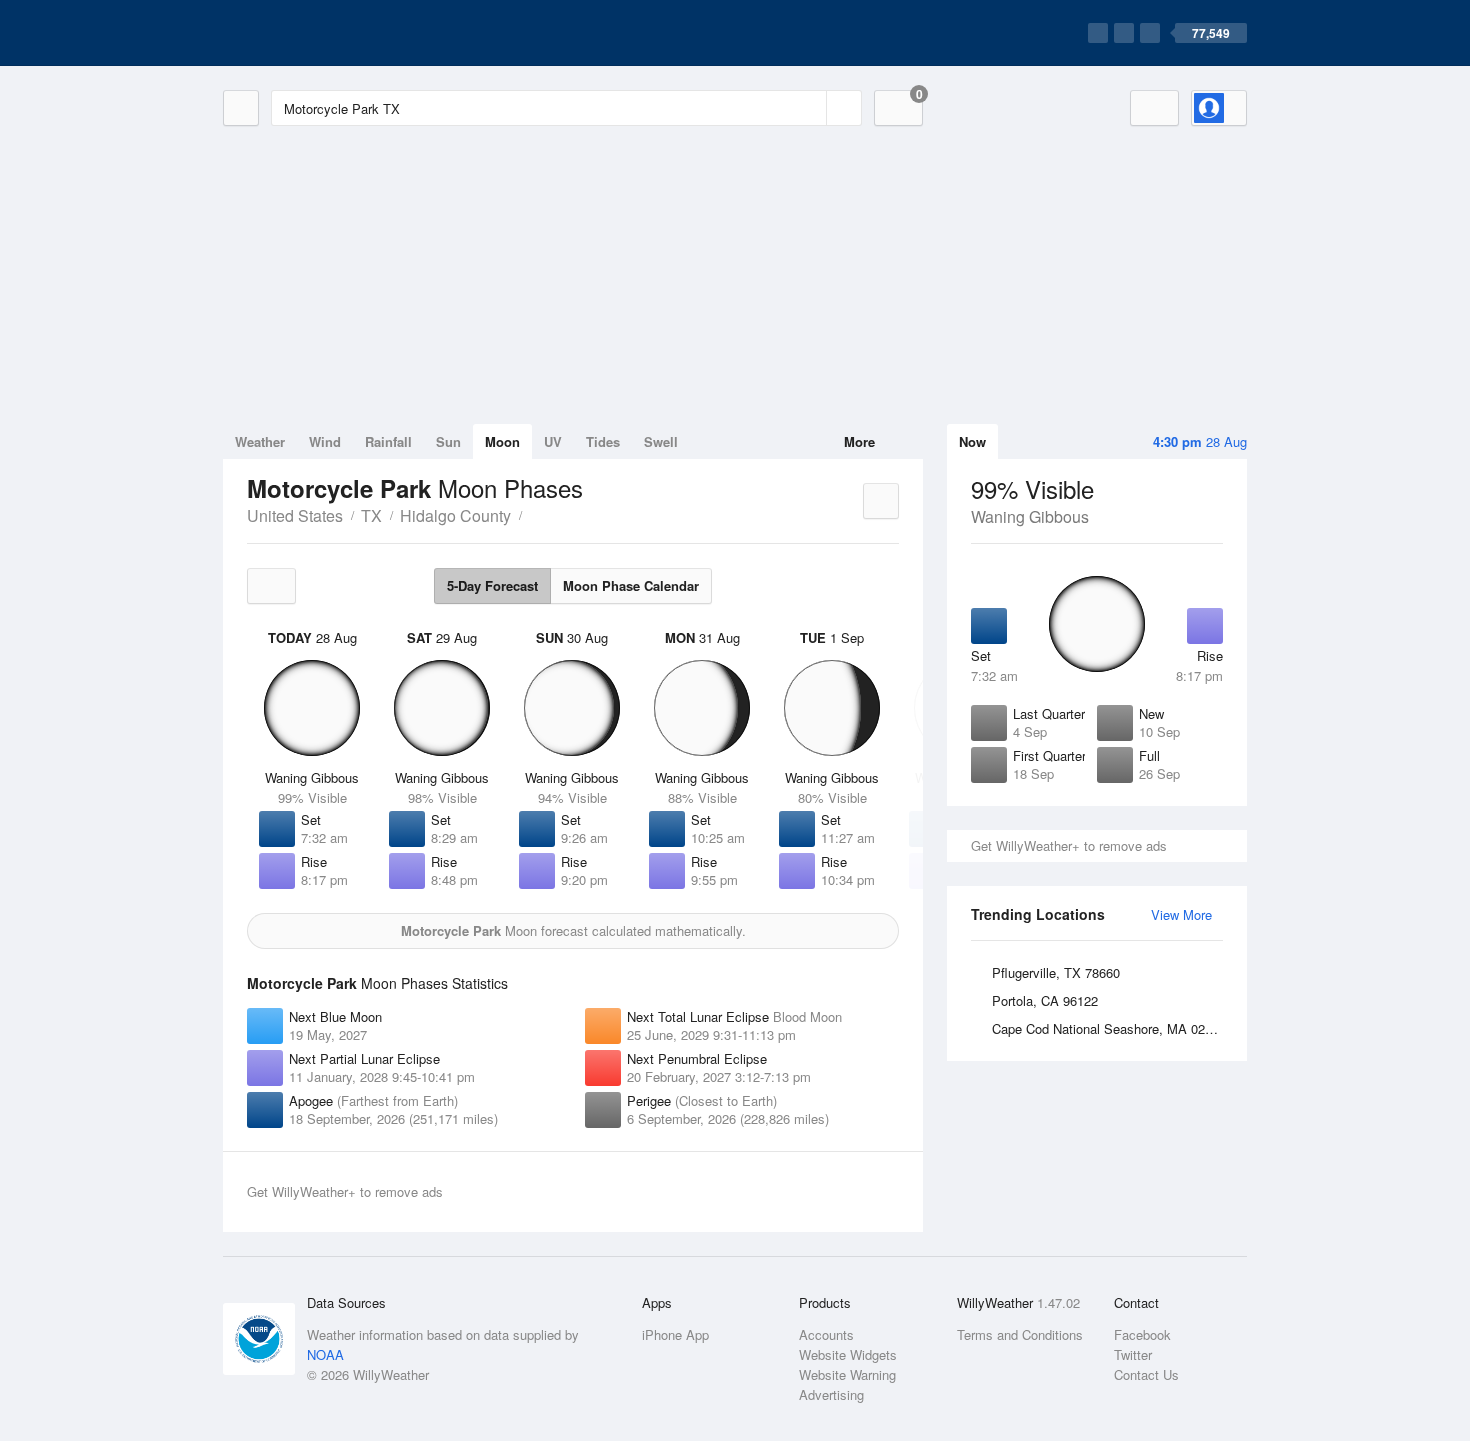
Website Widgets (848, 1354)
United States (295, 515)
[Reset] (809, 108)
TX (371, 515)
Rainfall (388, 441)
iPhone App (675, 1334)
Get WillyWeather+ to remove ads (1069, 845)
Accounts (826, 1334)
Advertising (831, 1394)
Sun (448, 441)
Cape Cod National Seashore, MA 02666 (1109, 1028)
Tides (603, 441)
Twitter (1133, 1354)
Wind (325, 441)
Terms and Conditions (1020, 1334)
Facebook (1142, 1334)
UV (553, 441)
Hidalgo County (455, 515)
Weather (260, 441)
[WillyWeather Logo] (317, 33)
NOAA (325, 1354)
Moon (502, 441)
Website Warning (847, 1374)
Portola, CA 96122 (1045, 1000)
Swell (661, 441)
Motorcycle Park (533, 514)
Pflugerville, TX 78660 (1056, 972)
